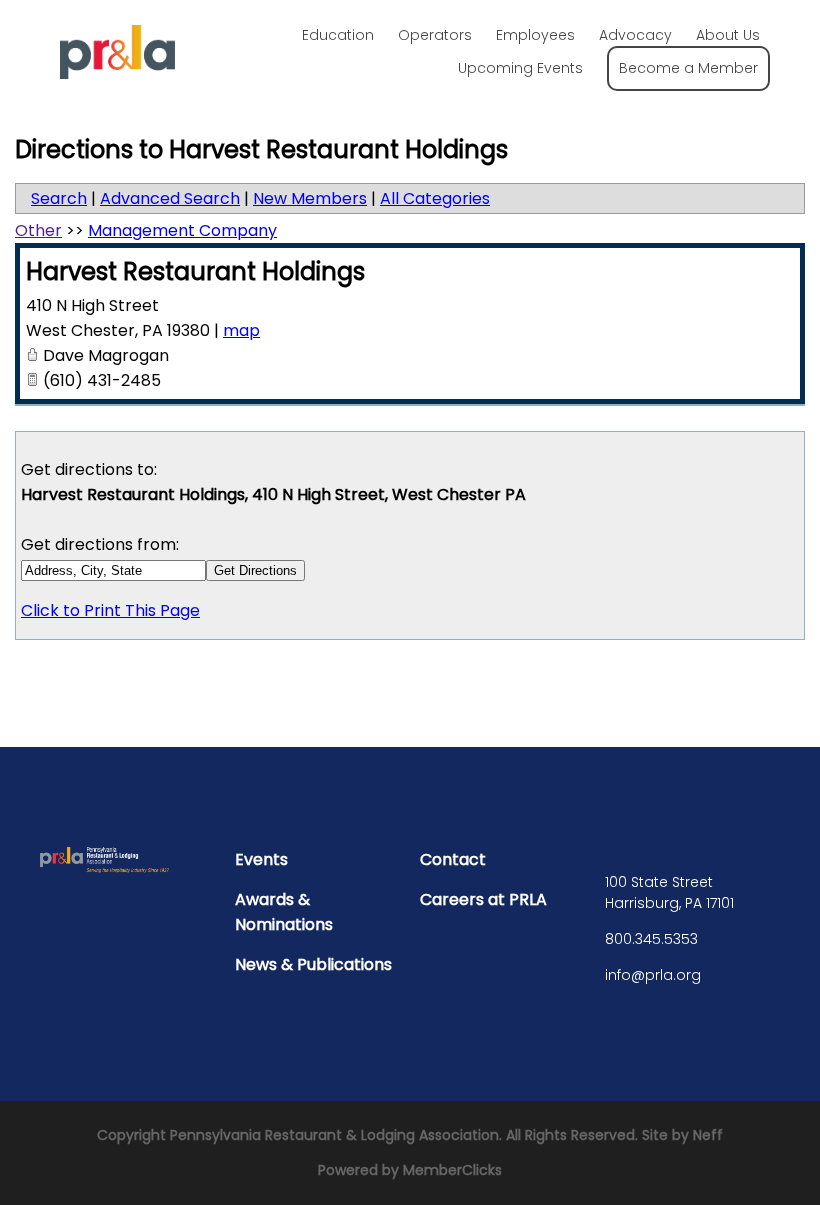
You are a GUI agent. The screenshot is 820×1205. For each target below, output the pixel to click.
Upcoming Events (520, 68)
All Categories (435, 198)
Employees (535, 35)
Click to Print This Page (110, 610)
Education (338, 35)
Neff (708, 1135)
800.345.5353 (651, 939)
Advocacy (635, 35)
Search (59, 198)
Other (38, 230)
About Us (728, 35)
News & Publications (313, 964)
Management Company (182, 230)
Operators (435, 35)
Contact (453, 859)
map (241, 330)
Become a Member (688, 68)
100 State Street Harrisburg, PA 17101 (669, 892)
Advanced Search (170, 198)
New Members (310, 198)
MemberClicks (452, 1170)
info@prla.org (653, 975)
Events (261, 859)
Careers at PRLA (483, 899)
